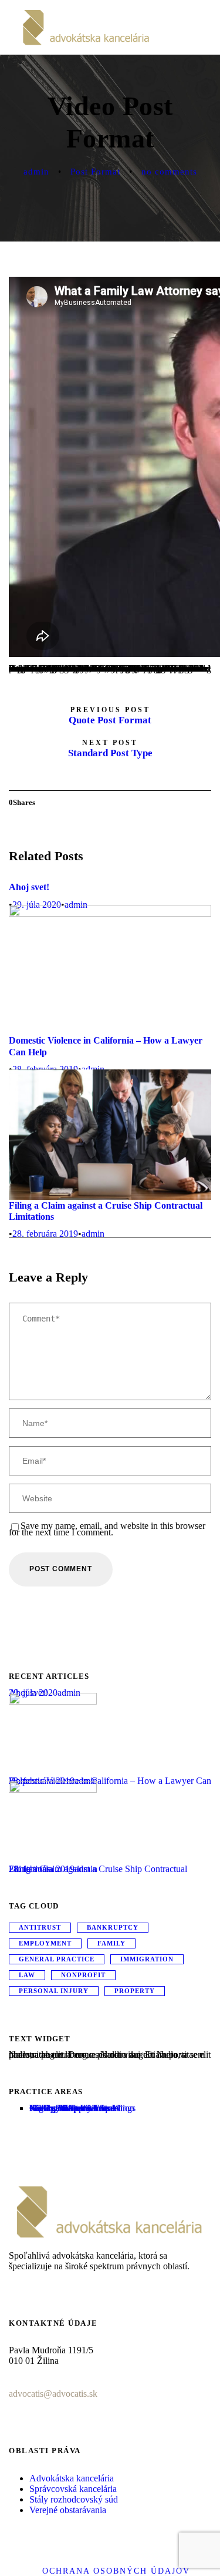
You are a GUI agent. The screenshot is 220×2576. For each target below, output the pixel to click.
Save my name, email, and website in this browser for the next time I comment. (107, 1529)
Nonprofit (83, 1975)
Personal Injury (54, 1991)
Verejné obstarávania (68, 2510)
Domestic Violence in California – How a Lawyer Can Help (110, 1781)
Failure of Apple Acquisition (82, 2108)
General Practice (57, 1959)
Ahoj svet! (29, 887)
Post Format (95, 172)
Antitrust (40, 1927)
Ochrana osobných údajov (116, 2571)
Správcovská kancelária (73, 2489)
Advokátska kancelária (72, 2478)
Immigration (147, 1959)
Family (111, 1943)
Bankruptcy (113, 1927)
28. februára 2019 (45, 1234)
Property (135, 1991)
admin (36, 172)
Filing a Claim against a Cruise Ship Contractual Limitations (98, 1869)
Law (27, 1975)
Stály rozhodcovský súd (74, 2499)
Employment (45, 1943)
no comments (169, 172)
